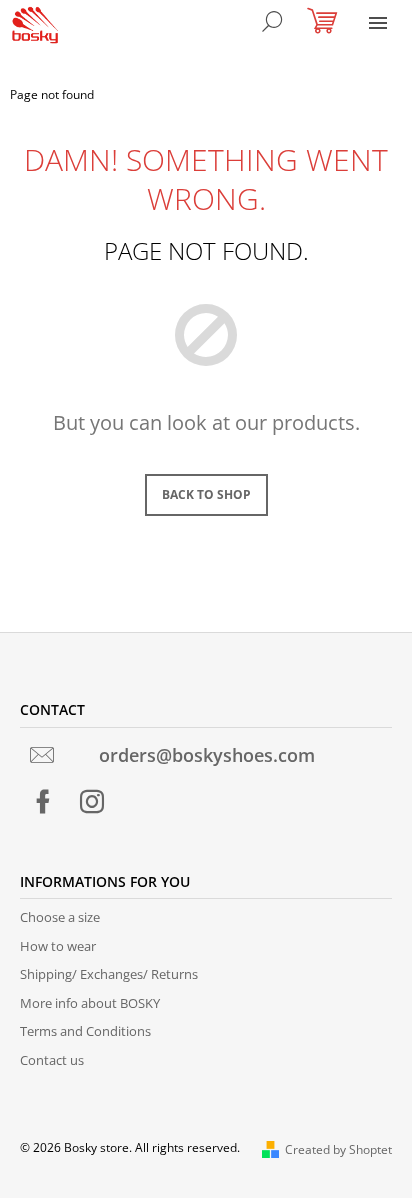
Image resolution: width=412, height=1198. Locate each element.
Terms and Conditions (85, 1031)
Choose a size (60, 917)
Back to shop (206, 494)
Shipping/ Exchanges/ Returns (109, 974)
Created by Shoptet (338, 1149)
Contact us (52, 1060)
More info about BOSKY (90, 1003)
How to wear (58, 946)
